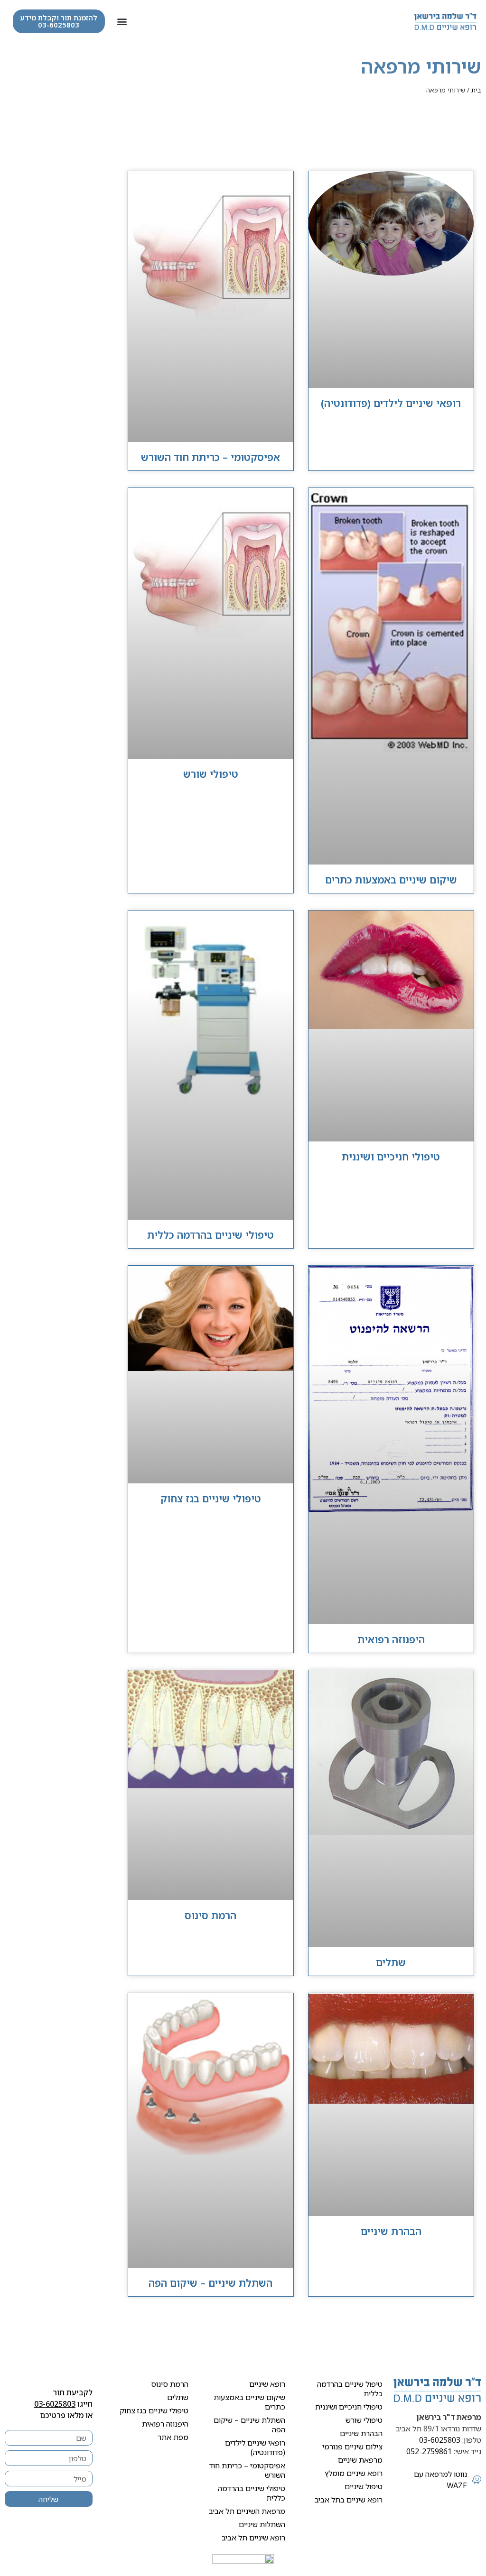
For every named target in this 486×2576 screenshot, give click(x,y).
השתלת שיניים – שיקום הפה (210, 2283)
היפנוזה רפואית (391, 1639)
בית (476, 90)
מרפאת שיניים (360, 2460)
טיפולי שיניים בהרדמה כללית (210, 1235)
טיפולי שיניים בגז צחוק (211, 1499)
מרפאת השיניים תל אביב (247, 2511)
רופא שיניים (267, 2384)
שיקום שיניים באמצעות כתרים (391, 880)
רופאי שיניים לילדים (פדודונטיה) (391, 403)
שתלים (391, 1962)
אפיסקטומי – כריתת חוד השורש (210, 457)
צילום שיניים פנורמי (352, 2447)
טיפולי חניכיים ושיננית (391, 1157)
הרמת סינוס (210, 1915)
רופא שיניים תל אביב (253, 2538)
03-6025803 (440, 2440)
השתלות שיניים (262, 2524)
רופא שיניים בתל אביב (349, 2500)
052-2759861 (429, 2451)
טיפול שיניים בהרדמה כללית (350, 2389)
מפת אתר (173, 2437)
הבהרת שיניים (391, 2231)
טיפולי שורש (211, 774)
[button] (122, 22)
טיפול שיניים (364, 2486)
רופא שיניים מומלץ (354, 2473)
